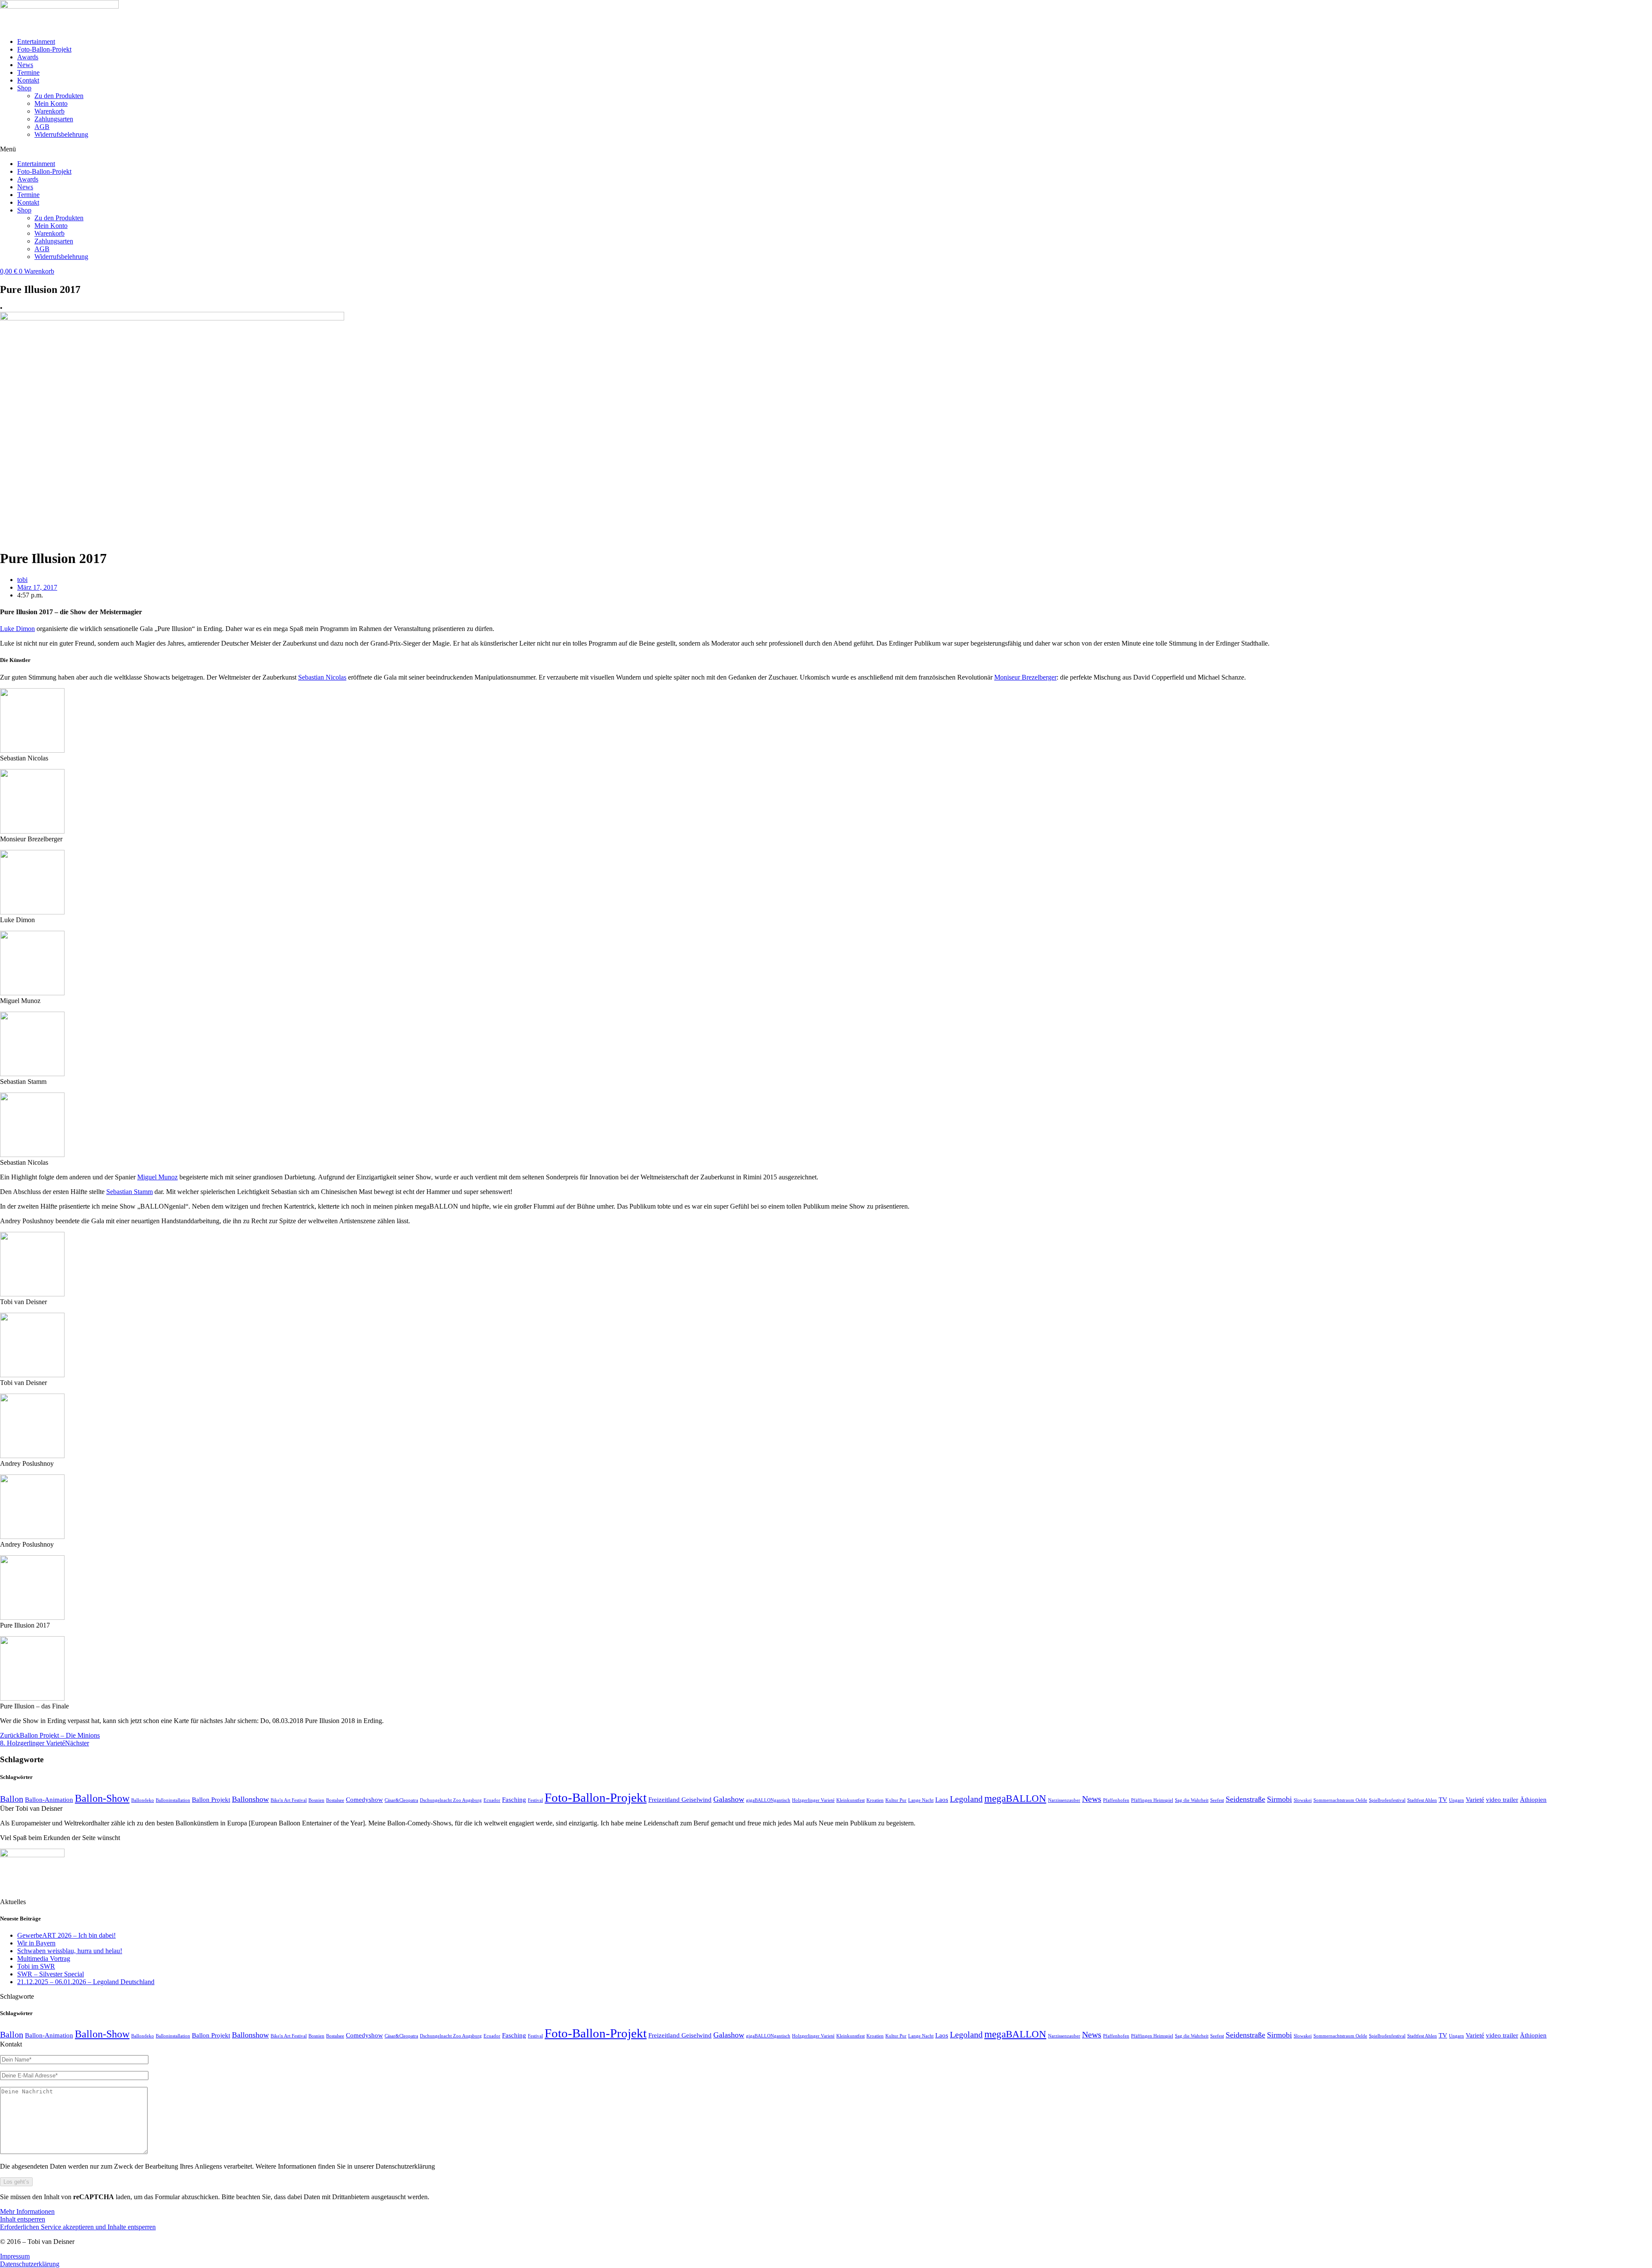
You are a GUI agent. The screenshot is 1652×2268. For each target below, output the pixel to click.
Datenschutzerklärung (30, 2264)
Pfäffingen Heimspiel (1152, 1800)
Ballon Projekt (211, 1800)
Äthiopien (1533, 1800)
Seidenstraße (1245, 1799)
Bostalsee (335, 1800)
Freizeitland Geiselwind (680, 1800)
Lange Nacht (921, 1800)
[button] (826, 149)
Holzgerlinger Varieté (813, 1800)
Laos (942, 1800)
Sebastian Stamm (129, 1192)
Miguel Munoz (157, 1177)
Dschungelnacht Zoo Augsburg (451, 1800)
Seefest (1217, 1800)
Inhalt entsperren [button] (23, 2219)
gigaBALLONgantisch (768, 1800)
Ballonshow (250, 1799)
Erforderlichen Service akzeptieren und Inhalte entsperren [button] (78, 2227)
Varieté (1475, 1800)
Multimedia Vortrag (44, 1959)
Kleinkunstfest (851, 1800)
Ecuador (492, 1800)
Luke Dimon (17, 629)
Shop (24, 88)
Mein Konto (51, 103)
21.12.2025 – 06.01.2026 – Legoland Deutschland (86, 1982)
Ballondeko (143, 1800)
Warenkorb (49, 111)
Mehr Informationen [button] (27, 2211)
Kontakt (28, 80)
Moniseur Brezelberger (1025, 677)
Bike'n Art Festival (289, 1800)
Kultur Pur (896, 1800)
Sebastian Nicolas (322, 677)
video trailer (1502, 1800)
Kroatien (875, 1800)
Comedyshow (364, 1800)
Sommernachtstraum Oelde (1340, 1800)
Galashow (729, 1799)
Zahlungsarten (54, 119)
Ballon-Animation (49, 1800)
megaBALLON (1015, 1798)
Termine (28, 72)
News (25, 65)
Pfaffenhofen (1116, 1800)
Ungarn (1456, 1800)
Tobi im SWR (36, 1966)
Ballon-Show (102, 1798)
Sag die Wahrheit (1192, 1800)
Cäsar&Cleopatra (401, 1800)
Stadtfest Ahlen (1422, 1800)
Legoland (966, 1799)
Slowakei (1303, 1800)
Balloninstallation (173, 1800)
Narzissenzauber (1064, 1800)
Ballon (12, 1799)
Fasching (514, 1800)
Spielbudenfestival (1387, 1800)
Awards (28, 57)
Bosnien (316, 1800)
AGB (42, 127)
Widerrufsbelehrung (61, 134)
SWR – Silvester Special (51, 1974)
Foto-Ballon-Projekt (44, 49)
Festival (535, 1800)
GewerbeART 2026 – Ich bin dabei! (66, 1935)
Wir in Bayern (36, 1943)
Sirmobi (1279, 1799)
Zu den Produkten (59, 96)
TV (1443, 1800)
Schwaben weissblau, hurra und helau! (70, 1951)
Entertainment (36, 42)
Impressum (15, 2256)
